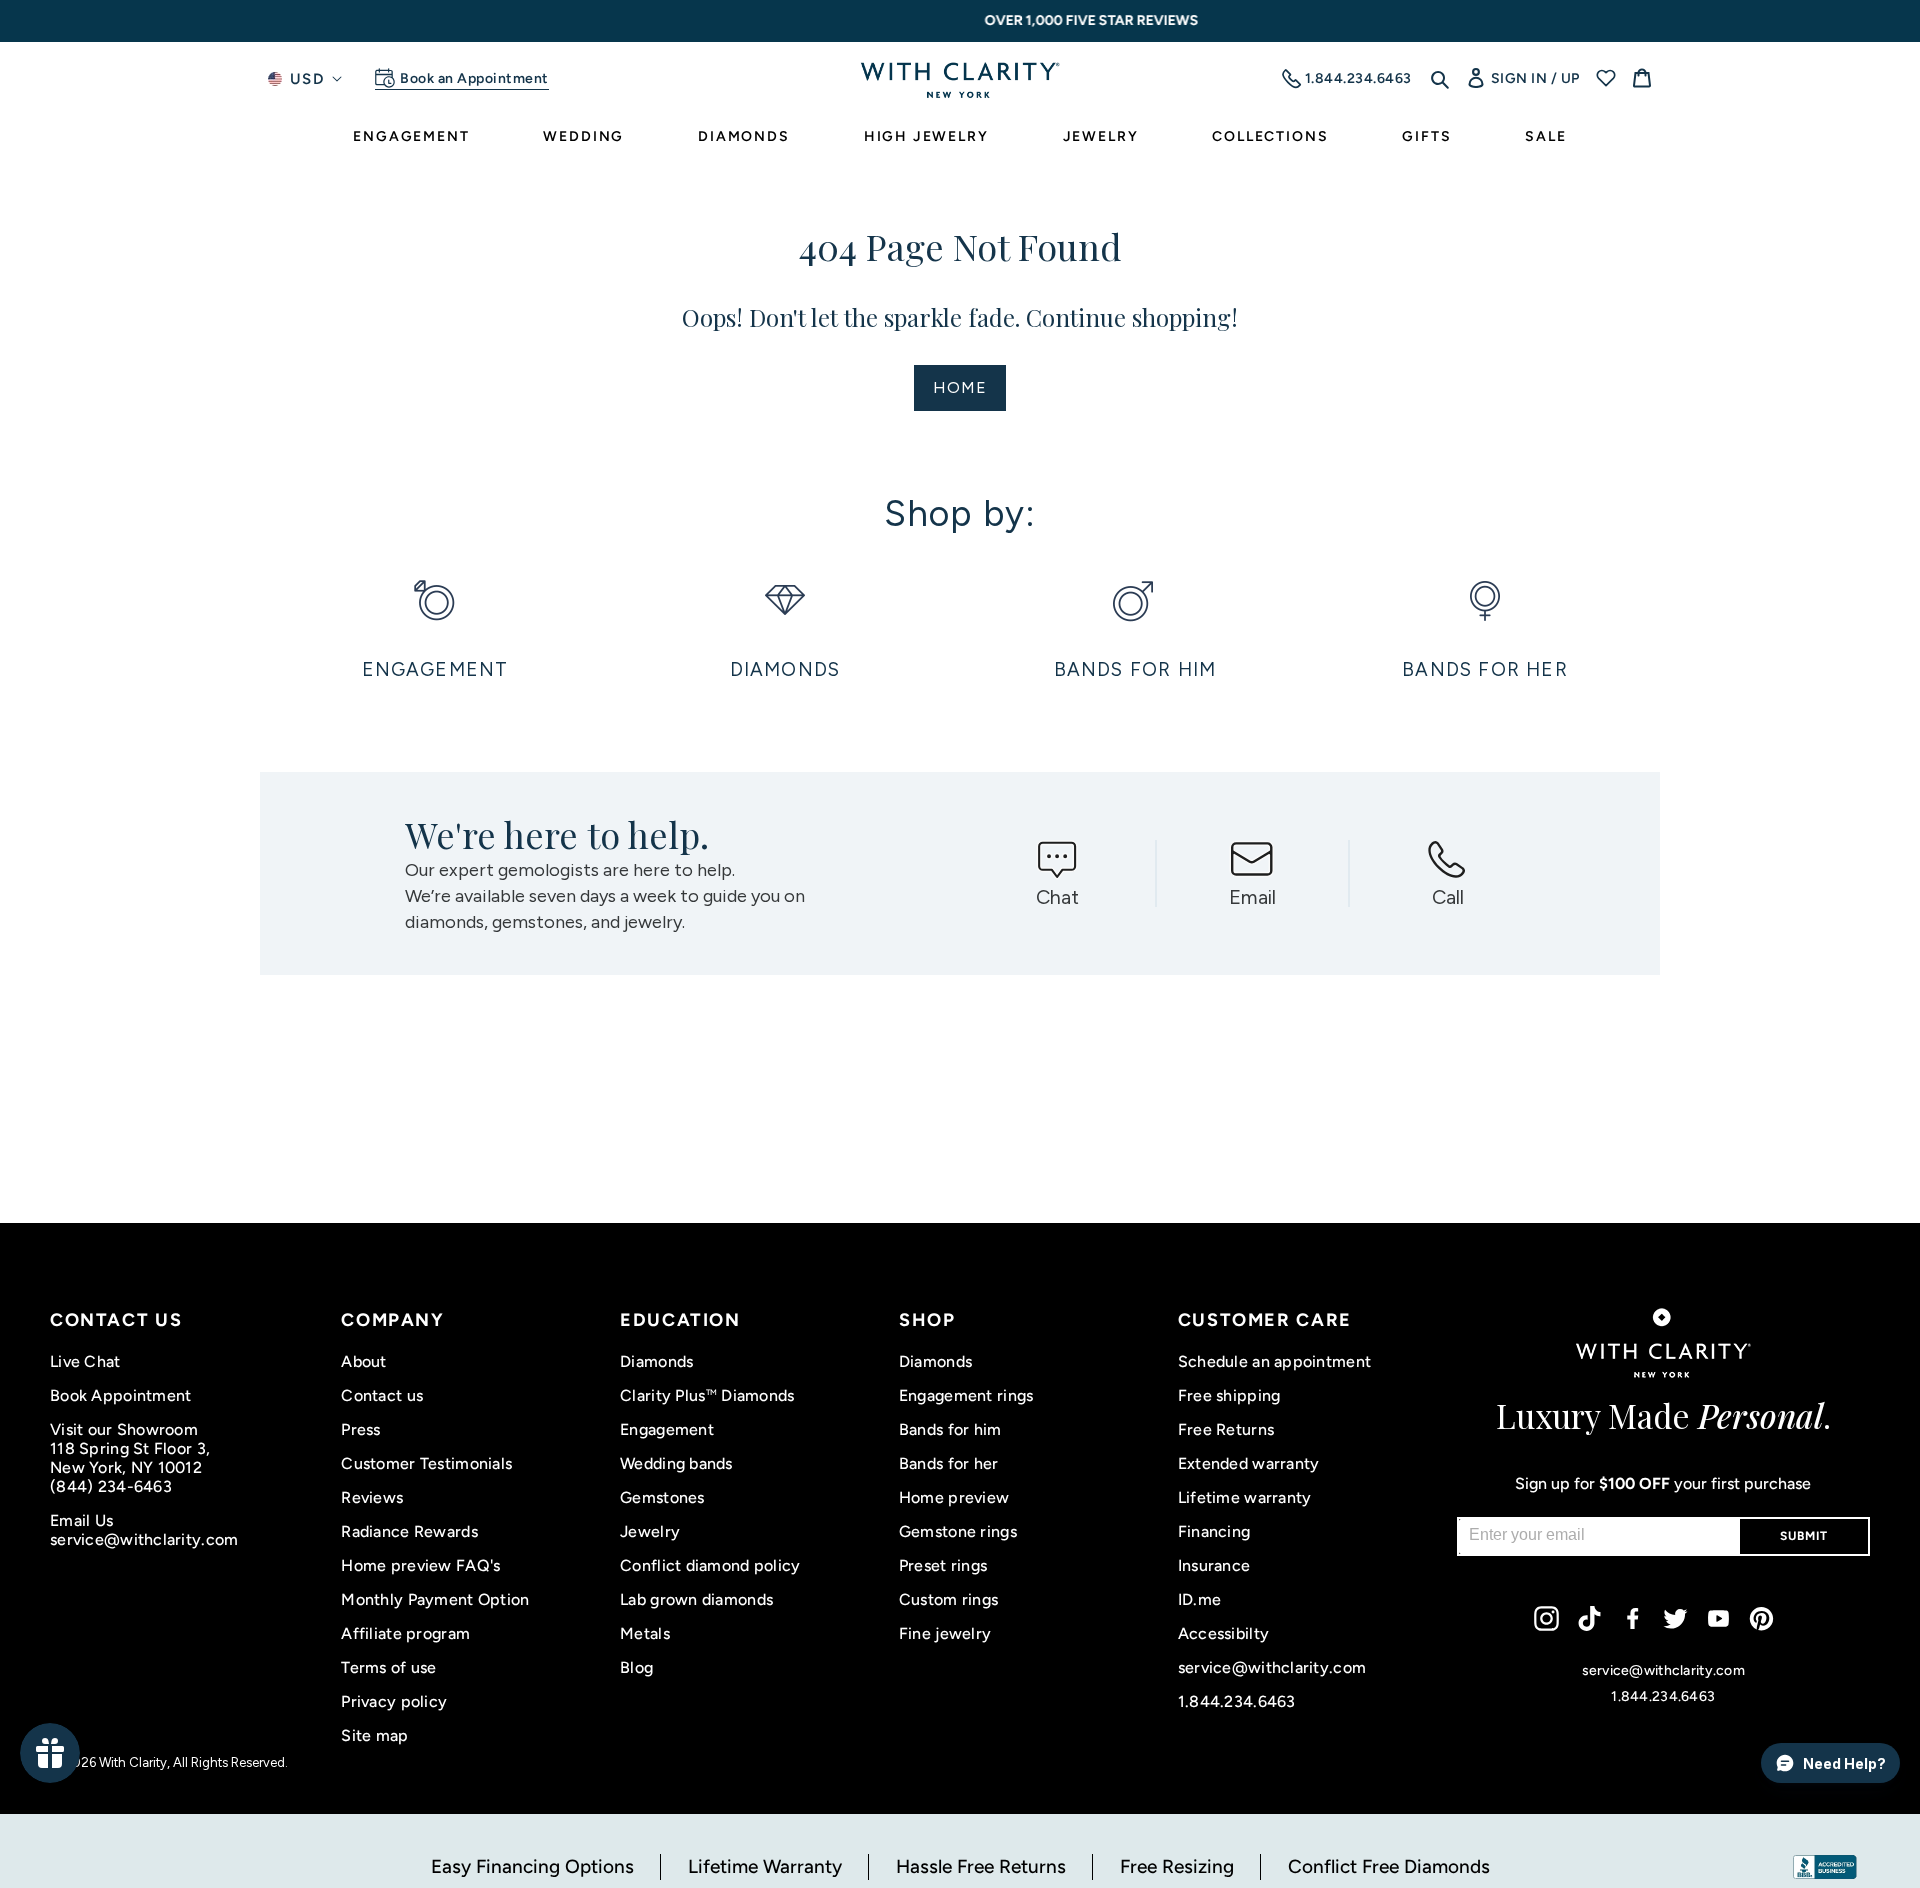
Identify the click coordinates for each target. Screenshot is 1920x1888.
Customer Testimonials (426, 1463)
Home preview (954, 1497)
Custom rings (948, 1599)
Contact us (382, 1395)
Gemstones (662, 1497)
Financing (1214, 1531)
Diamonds (656, 1361)
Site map (374, 1735)
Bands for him (950, 1429)
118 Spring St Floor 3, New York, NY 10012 (130, 1458)
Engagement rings (966, 1395)
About (363, 1361)
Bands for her (949, 1463)
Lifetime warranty (1245, 1497)
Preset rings (943, 1565)
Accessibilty (1223, 1633)
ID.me (1199, 1599)
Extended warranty (1249, 1463)
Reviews (372, 1497)
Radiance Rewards (409, 1531)
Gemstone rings (958, 1531)
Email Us (81, 1520)
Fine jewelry (945, 1633)
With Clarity (133, 1762)
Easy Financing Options (532, 1866)
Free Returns (1226, 1429)
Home (960, 387)
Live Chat (85, 1361)
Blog (636, 1667)
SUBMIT (1804, 1536)
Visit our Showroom (124, 1429)
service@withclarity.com (144, 1539)
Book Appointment (120, 1395)
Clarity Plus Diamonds (707, 1395)
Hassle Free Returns (981, 1866)
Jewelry (650, 1531)
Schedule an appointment (1274, 1361)
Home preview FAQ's (420, 1565)
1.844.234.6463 (1237, 1701)
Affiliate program (405, 1633)
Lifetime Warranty (765, 1866)
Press (360, 1429)
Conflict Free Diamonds (1389, 1866)
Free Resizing (1177, 1866)
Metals (645, 1633)
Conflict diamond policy (710, 1565)
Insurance (1214, 1565)
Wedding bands (676, 1463)
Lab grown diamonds (696, 1599)
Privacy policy (394, 1701)
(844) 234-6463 (111, 1486)
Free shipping (1229, 1395)
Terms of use (388, 1667)
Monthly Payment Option (435, 1599)
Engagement (667, 1429)
